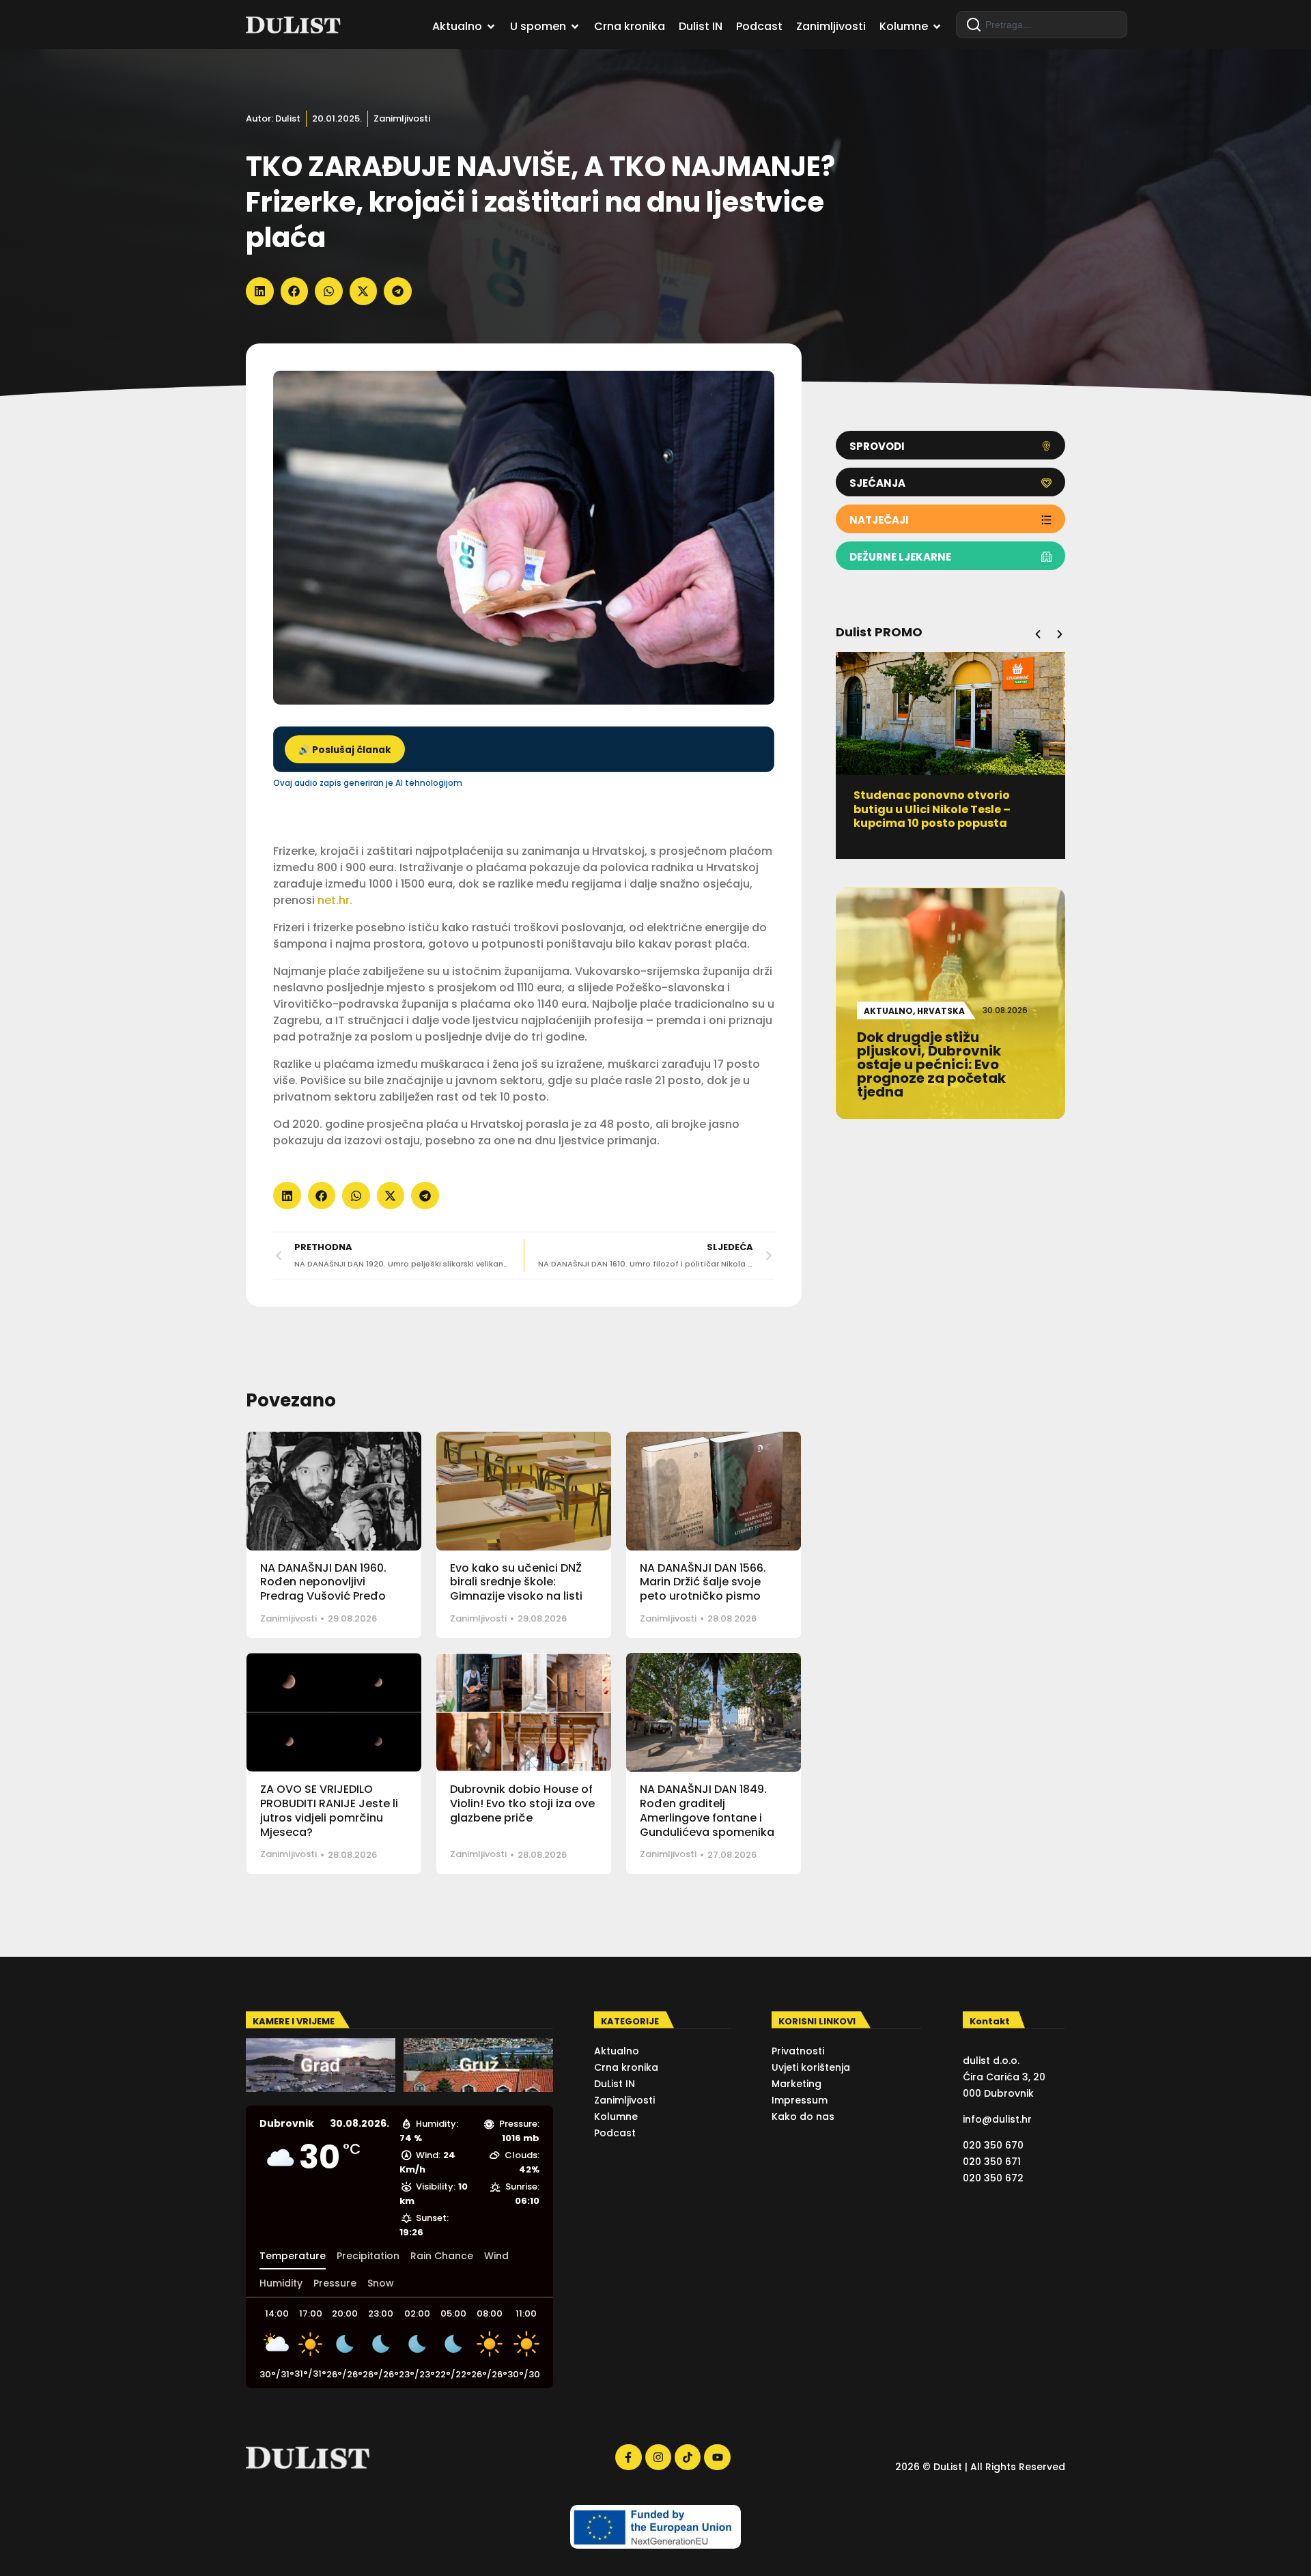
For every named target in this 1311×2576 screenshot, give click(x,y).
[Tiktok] (688, 2457)
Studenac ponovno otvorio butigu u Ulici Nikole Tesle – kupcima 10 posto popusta (932, 809)
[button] (260, 291)
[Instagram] (658, 2457)
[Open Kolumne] (937, 27)
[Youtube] (717, 2457)
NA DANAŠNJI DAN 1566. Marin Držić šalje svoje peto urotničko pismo (703, 1582)
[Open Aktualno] (491, 27)
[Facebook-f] (628, 2457)
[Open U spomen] (575, 27)
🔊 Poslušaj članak (345, 750)
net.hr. (336, 900)
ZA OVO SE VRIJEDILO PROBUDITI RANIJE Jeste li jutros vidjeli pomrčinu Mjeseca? (329, 1810)
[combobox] (1042, 25)
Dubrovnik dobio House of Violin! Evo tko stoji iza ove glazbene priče (522, 1803)
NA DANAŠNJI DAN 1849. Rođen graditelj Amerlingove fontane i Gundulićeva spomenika (707, 1810)
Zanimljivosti (402, 118)
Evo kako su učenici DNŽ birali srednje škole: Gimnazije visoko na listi (516, 1582)
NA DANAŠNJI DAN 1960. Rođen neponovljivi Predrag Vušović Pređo (323, 1582)
